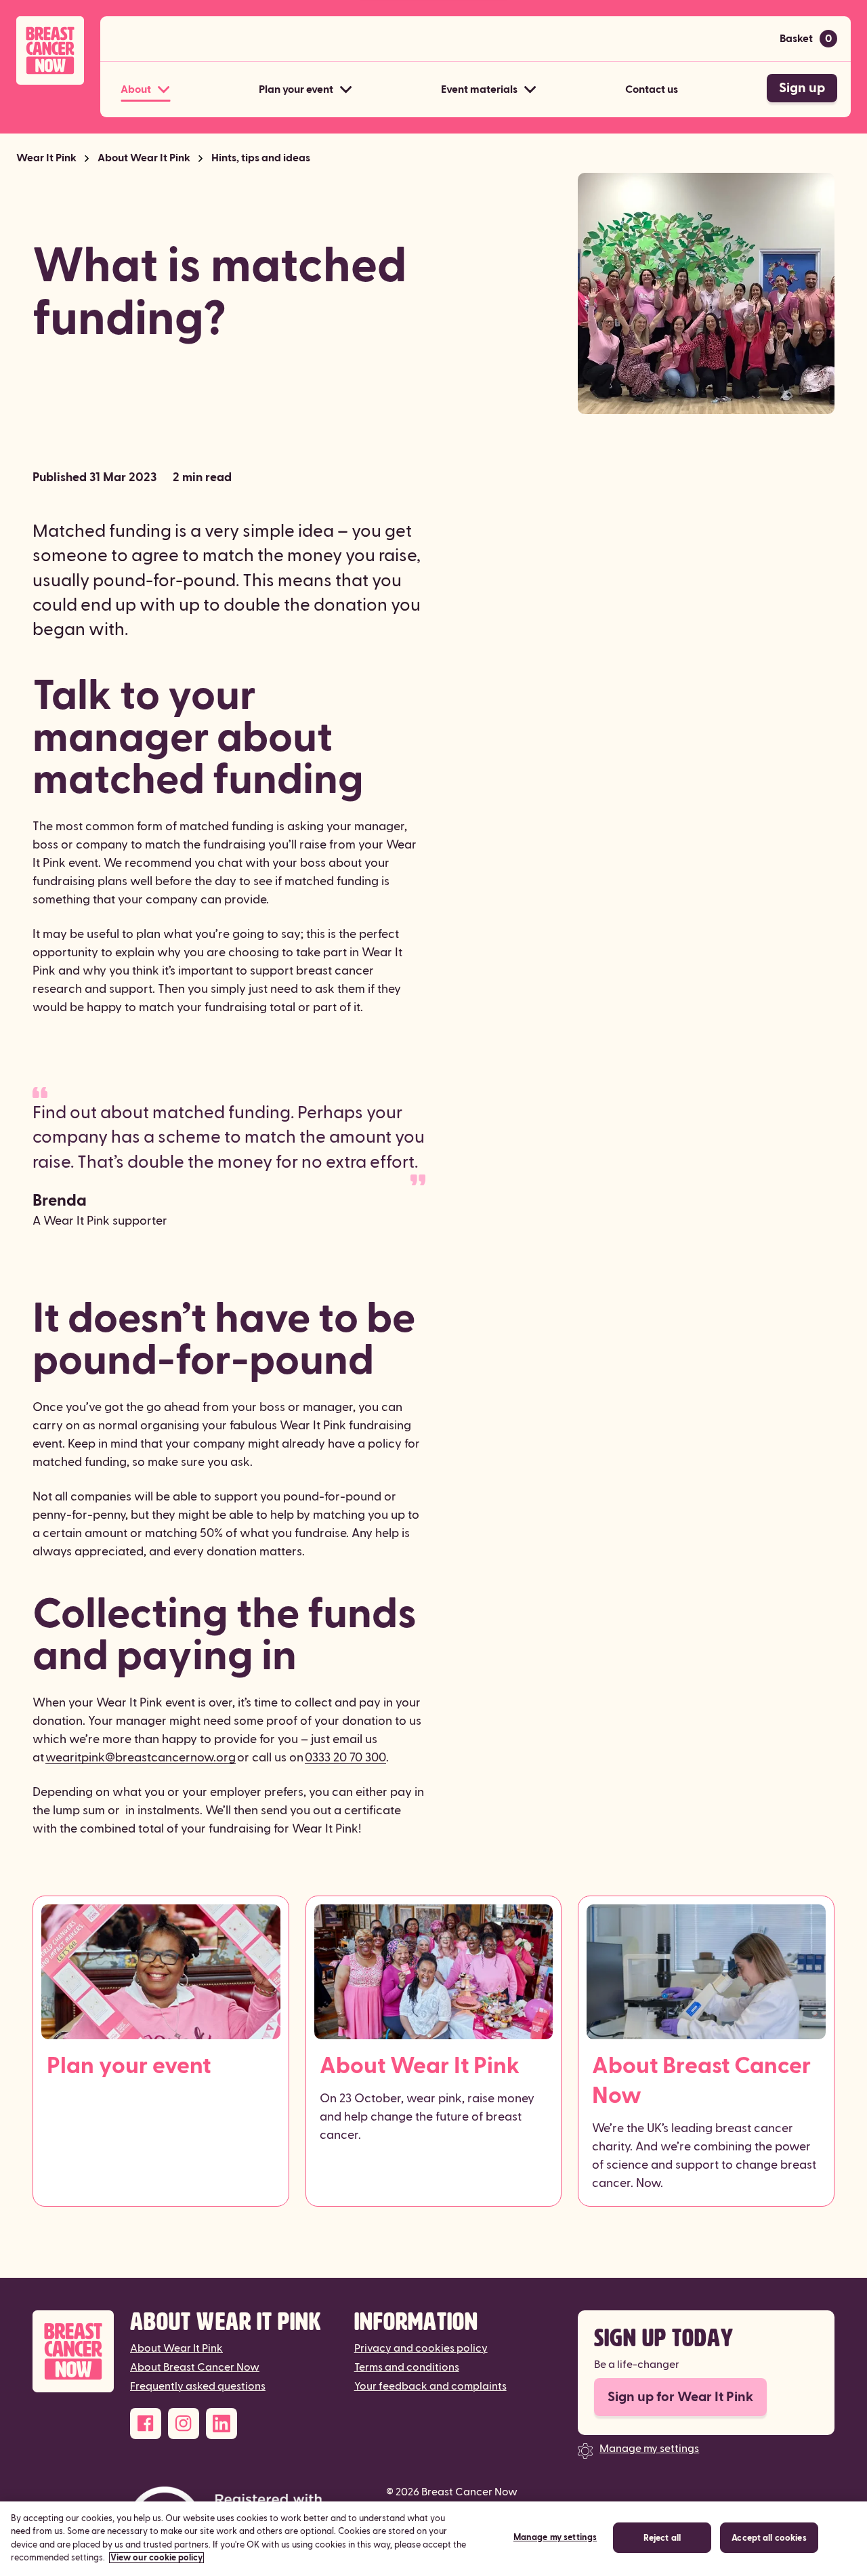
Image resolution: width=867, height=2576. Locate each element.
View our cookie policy (156, 2558)
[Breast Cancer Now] (73, 2351)
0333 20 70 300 (345, 1758)
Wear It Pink (46, 158)
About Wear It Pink (144, 158)
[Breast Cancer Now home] (50, 50)
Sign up (802, 88)
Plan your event (129, 2066)
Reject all (662, 2538)
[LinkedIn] (221, 2424)
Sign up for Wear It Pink (680, 2397)
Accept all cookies (769, 2538)
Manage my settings (649, 2449)
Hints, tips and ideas (261, 158)
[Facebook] (146, 2424)
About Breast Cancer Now (701, 2081)
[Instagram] (184, 2424)
